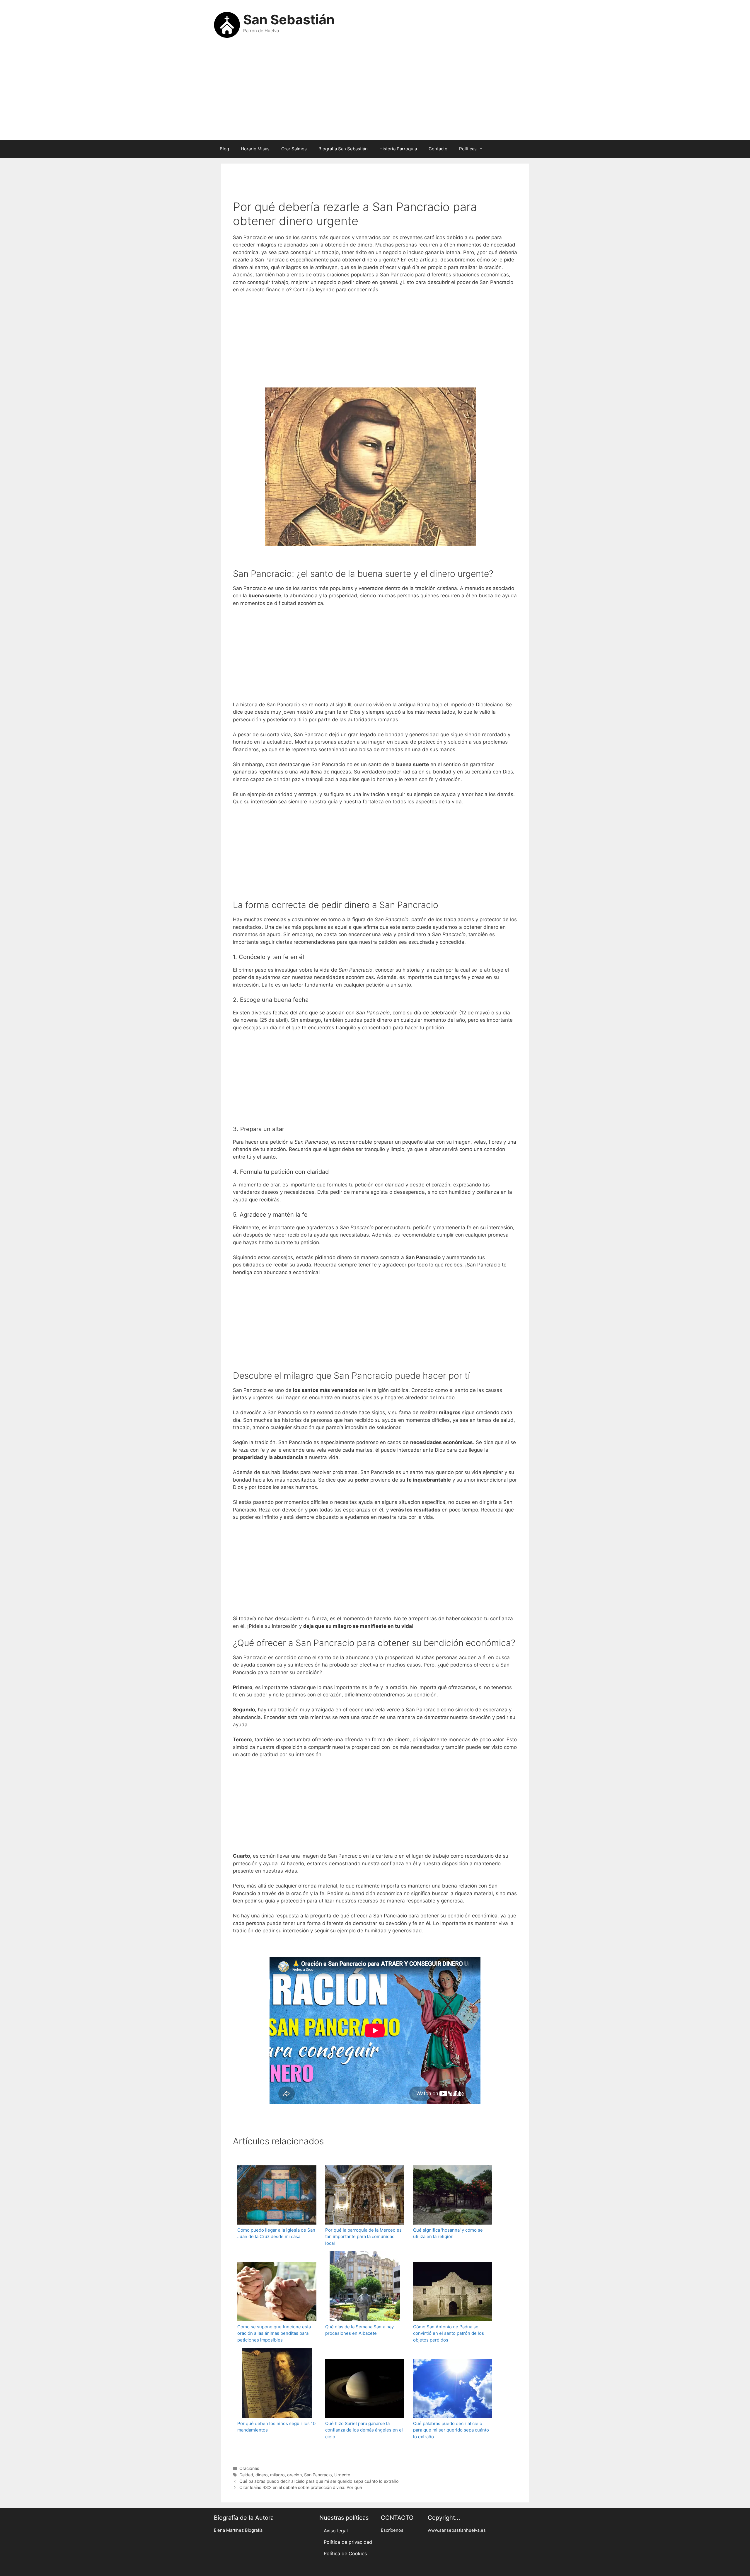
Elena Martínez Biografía (238, 2530)
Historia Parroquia (398, 149)
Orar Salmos (294, 149)
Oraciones (249, 2468)
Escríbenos (392, 2530)
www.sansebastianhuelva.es (457, 2530)
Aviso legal (336, 2531)
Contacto (438, 149)
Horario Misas (255, 149)
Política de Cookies (345, 2553)
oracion (294, 2475)
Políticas (468, 149)
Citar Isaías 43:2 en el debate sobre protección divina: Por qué (301, 2487)
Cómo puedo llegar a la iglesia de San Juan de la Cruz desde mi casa (276, 2233)
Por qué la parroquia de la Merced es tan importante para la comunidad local (363, 2237)
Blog (224, 149)
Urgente (342, 2475)
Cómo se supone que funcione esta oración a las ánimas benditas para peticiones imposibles (274, 2333)
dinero (262, 2475)
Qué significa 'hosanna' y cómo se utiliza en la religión (448, 2233)
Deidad (246, 2475)
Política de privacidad (348, 2542)
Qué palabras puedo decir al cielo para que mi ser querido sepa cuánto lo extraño (451, 2430)
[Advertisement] (375, 93)
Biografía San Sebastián (343, 149)
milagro (277, 2475)
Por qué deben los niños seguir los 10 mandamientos (276, 2427)
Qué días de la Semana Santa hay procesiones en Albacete (359, 2330)
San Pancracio (318, 2475)
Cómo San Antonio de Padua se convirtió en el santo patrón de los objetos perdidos (449, 2333)
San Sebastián (289, 19)
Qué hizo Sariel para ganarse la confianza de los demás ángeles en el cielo (364, 2430)
